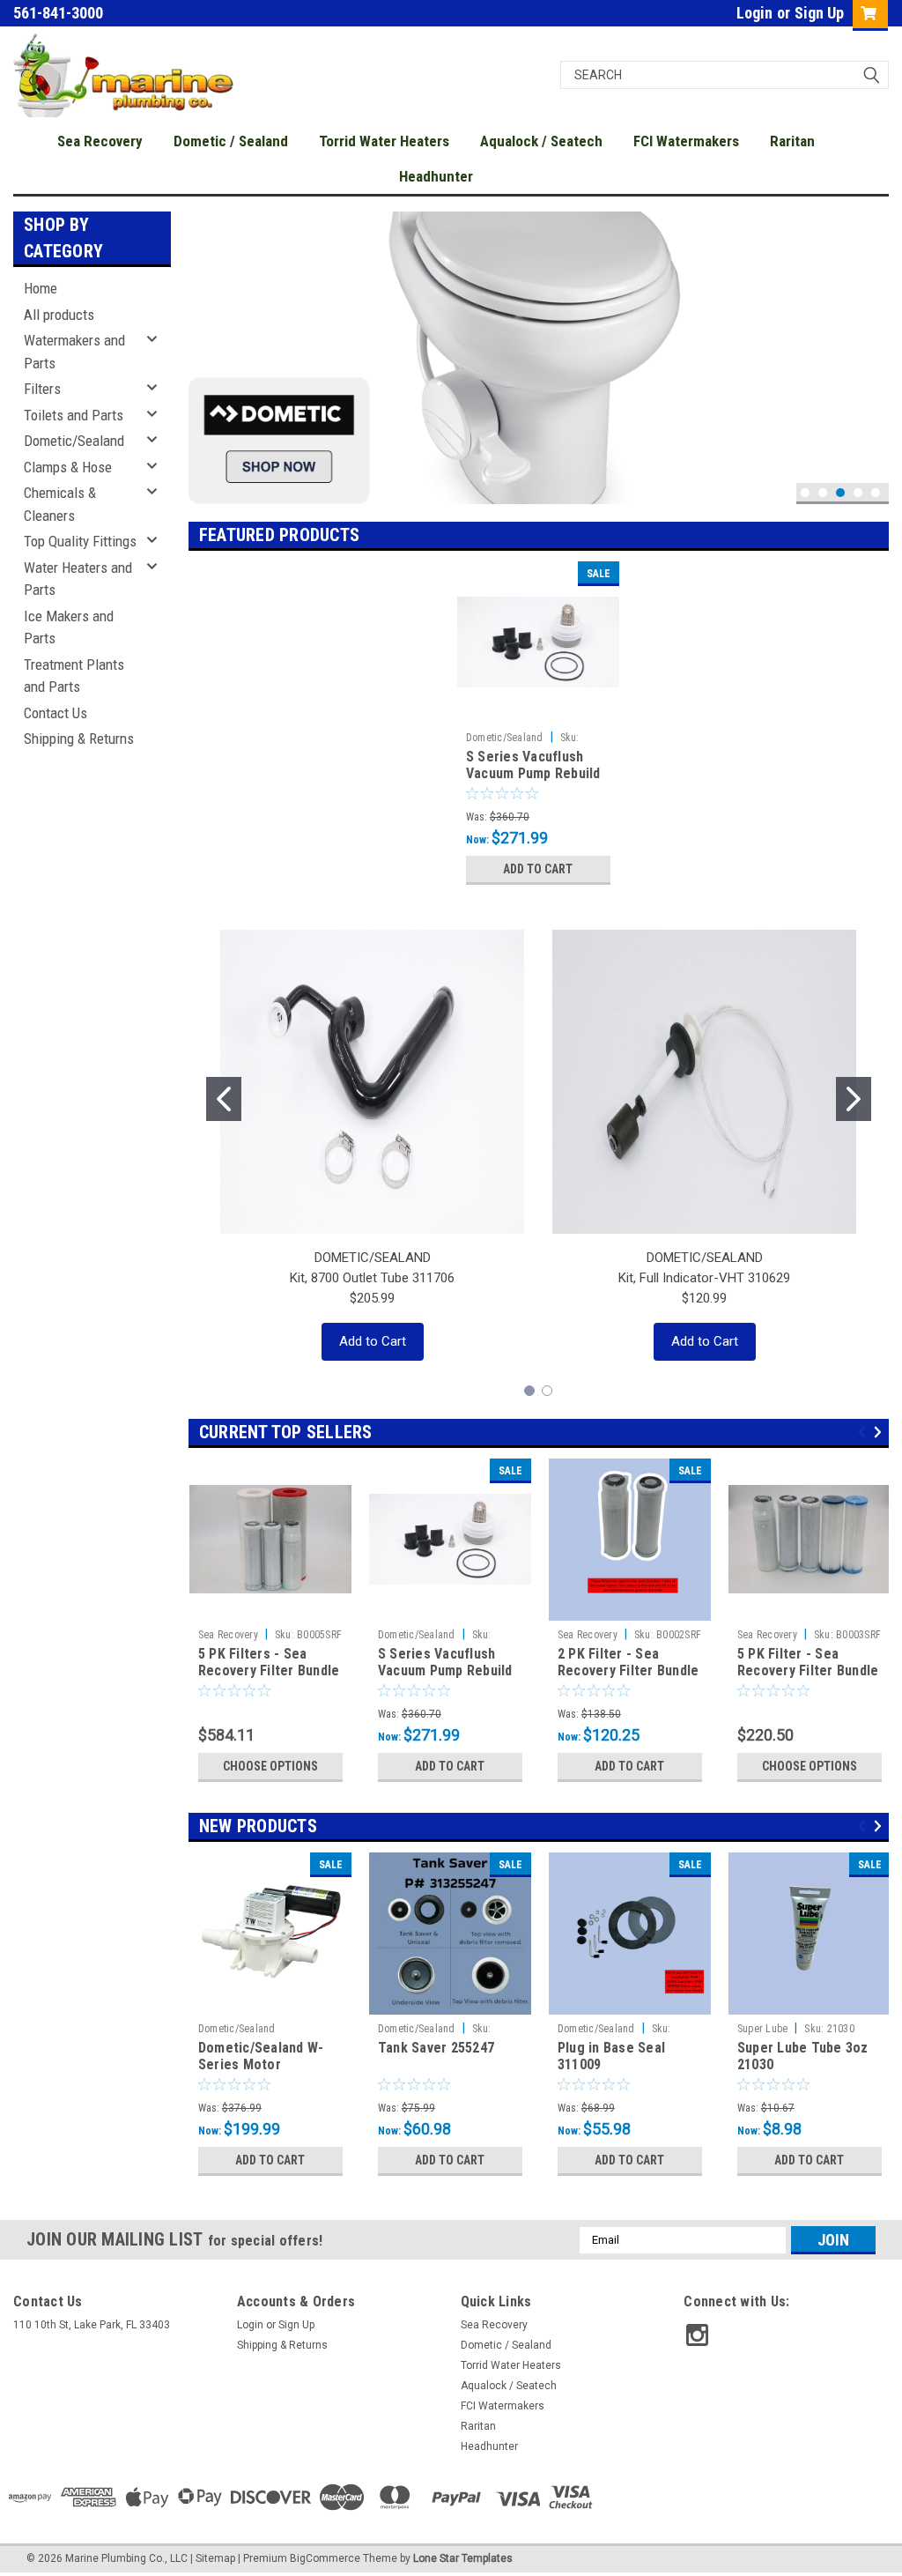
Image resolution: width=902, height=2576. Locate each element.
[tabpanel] (539, 358)
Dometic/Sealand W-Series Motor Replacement (261, 2065)
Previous (206, 344)
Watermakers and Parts (74, 352)
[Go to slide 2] (854, 1099)
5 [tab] (876, 493)
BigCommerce (325, 2558)
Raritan (792, 141)
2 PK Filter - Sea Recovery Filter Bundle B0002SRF (628, 1671)
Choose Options (270, 1766)
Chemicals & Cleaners (60, 504)
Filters (42, 389)
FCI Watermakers (686, 141)
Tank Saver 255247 (436, 2048)
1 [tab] (806, 493)
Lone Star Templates (463, 2558)
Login (754, 13)
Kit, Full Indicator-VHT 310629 (704, 1278)
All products (59, 315)
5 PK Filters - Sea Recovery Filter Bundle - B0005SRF (269, 1671)
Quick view (538, 710)
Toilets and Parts (74, 415)
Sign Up (819, 13)
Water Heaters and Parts (78, 579)
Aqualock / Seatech (541, 141)
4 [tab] (858, 493)
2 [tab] (823, 493)
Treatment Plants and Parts (74, 676)
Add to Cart (538, 869)
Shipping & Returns (79, 739)
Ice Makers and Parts (69, 627)
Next (871, 344)
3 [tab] (841, 493)
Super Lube (763, 2029)
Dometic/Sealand (74, 441)
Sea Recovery (100, 141)
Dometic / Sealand (231, 141)
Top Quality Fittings (80, 541)
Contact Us (55, 713)
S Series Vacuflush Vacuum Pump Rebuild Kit (533, 774)
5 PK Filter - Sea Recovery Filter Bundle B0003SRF (808, 1671)
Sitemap (215, 2558)
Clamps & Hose (68, 467)
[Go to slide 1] (224, 1099)
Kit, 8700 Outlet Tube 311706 (372, 1278)
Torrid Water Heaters (384, 141)
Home (41, 288)
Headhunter (436, 176)
